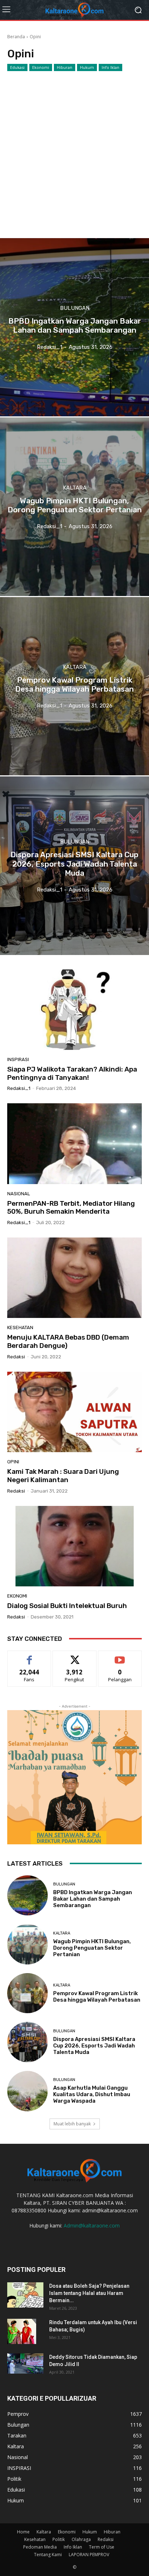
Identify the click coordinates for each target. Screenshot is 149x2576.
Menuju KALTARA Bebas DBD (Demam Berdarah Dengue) (68, 1341)
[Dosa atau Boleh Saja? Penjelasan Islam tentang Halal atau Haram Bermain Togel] (25, 2295)
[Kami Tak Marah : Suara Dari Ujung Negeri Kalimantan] (74, 1412)
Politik (59, 2539)
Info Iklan (110, 67)
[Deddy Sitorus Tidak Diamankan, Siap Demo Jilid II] (25, 2363)
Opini (13, 1462)
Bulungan (75, 308)
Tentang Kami (48, 2555)
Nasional (19, 1194)
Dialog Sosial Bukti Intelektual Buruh (67, 1606)
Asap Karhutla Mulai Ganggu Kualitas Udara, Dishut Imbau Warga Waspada (92, 2094)
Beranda (16, 37)
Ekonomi (41, 67)
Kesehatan (20, 1328)
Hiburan (65, 67)
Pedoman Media (40, 2547)
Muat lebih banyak (72, 2124)
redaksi (16, 1357)
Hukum (87, 67)
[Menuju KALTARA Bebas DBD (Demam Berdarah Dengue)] (74, 1278)
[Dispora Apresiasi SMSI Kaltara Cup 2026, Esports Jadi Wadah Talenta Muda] (74, 866)
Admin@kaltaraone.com (92, 2225)
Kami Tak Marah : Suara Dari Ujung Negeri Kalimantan (63, 1476)
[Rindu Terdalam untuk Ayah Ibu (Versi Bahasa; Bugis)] (22, 2331)
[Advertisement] (74, 149)
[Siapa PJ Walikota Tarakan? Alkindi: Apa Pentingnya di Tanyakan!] (74, 1010)
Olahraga (81, 2539)
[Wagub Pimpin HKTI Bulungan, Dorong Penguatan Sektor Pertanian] (74, 507)
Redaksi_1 (19, 1088)
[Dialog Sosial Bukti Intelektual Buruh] (74, 1546)
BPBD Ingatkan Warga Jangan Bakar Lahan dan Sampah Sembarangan (93, 1899)
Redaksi (106, 2539)
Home (23, 2532)
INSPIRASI (18, 1059)
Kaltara (75, 488)
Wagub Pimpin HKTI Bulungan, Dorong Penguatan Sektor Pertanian (92, 1948)
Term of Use (102, 2547)
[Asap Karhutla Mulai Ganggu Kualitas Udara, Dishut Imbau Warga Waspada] (27, 2091)
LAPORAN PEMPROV (89, 2555)
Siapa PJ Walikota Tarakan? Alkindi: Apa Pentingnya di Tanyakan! (72, 1073)
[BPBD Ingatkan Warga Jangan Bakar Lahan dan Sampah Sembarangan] (74, 327)
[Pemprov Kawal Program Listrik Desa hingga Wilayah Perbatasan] (74, 686)
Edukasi (17, 67)
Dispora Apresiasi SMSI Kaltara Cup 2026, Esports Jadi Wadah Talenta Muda (94, 2046)
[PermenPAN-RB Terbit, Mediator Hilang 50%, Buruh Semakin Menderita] (74, 1144)
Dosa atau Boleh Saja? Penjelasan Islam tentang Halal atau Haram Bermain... (89, 2293)
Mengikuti (75, 1656)
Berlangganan (120, 1656)
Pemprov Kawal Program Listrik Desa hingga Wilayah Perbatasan (97, 1997)
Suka (29, 1656)
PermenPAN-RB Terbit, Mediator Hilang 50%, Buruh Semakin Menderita (71, 1208)
